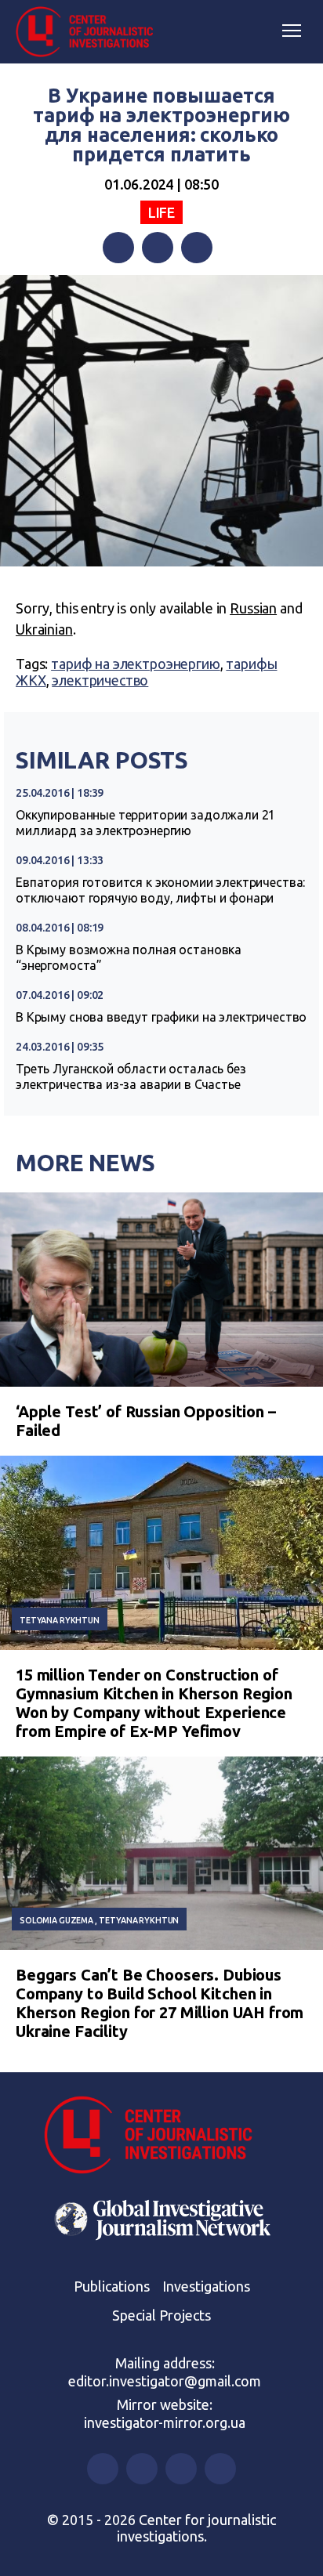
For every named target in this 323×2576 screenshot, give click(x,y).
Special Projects (161, 2315)
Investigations (206, 2286)
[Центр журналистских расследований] (90, 32)
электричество (100, 680)
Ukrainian (44, 629)
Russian (253, 608)
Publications (112, 2286)
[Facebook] (118, 248)
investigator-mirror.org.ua (165, 2422)
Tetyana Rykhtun (60, 1620)
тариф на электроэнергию (136, 664)
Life (161, 212)
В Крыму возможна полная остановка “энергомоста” (129, 957)
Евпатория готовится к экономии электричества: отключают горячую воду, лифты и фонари (160, 890)
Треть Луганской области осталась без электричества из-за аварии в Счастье (131, 1076)
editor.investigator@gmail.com (165, 2381)
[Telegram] (197, 248)
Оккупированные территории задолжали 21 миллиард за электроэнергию (145, 823)
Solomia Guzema (56, 1920)
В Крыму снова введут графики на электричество (161, 1017)
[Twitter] (158, 248)
